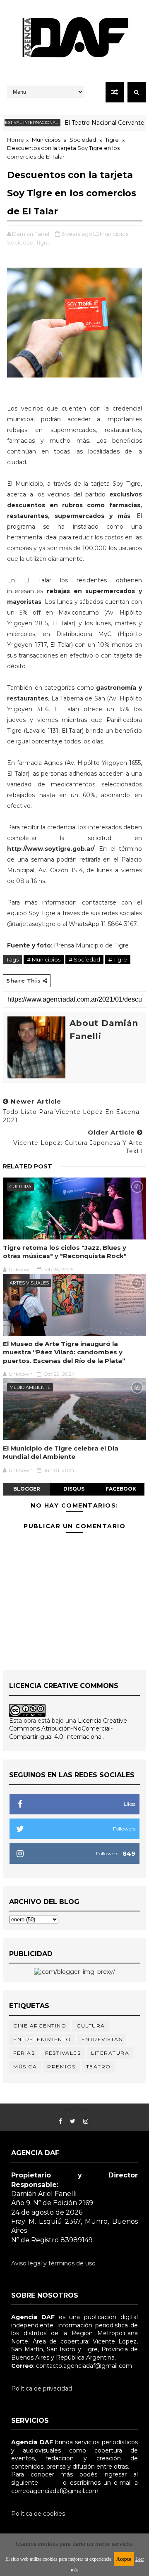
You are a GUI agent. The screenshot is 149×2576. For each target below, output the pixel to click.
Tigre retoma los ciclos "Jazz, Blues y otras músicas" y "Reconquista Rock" (65, 1252)
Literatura (110, 2053)
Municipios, (115, 234)
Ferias (24, 2053)
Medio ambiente (30, 1387)
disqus (74, 1489)
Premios (61, 2067)
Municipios (46, 140)
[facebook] (60, 2121)
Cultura (20, 1187)
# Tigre (118, 959)
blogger (27, 1489)
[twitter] (73, 2121)
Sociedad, (21, 242)
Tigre (112, 140)
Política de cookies (38, 2514)
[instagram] (86, 2121)
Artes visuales (29, 1283)
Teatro (99, 2067)
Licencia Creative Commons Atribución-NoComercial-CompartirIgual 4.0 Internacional (68, 1729)
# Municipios (44, 959)
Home (16, 140)
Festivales (63, 2053)
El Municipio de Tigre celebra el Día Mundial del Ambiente (61, 1452)
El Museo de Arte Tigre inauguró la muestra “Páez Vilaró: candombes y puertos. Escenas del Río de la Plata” (64, 1352)
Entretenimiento (42, 2039)
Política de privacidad (42, 2388)
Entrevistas (102, 2039)
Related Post (28, 1166)
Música (25, 2067)
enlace (50, 2483)
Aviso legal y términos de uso (53, 2263)
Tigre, (43, 242)
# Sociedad (84, 959)
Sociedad (83, 140)
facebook (121, 1489)
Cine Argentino (40, 2026)
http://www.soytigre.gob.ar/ (51, 849)
